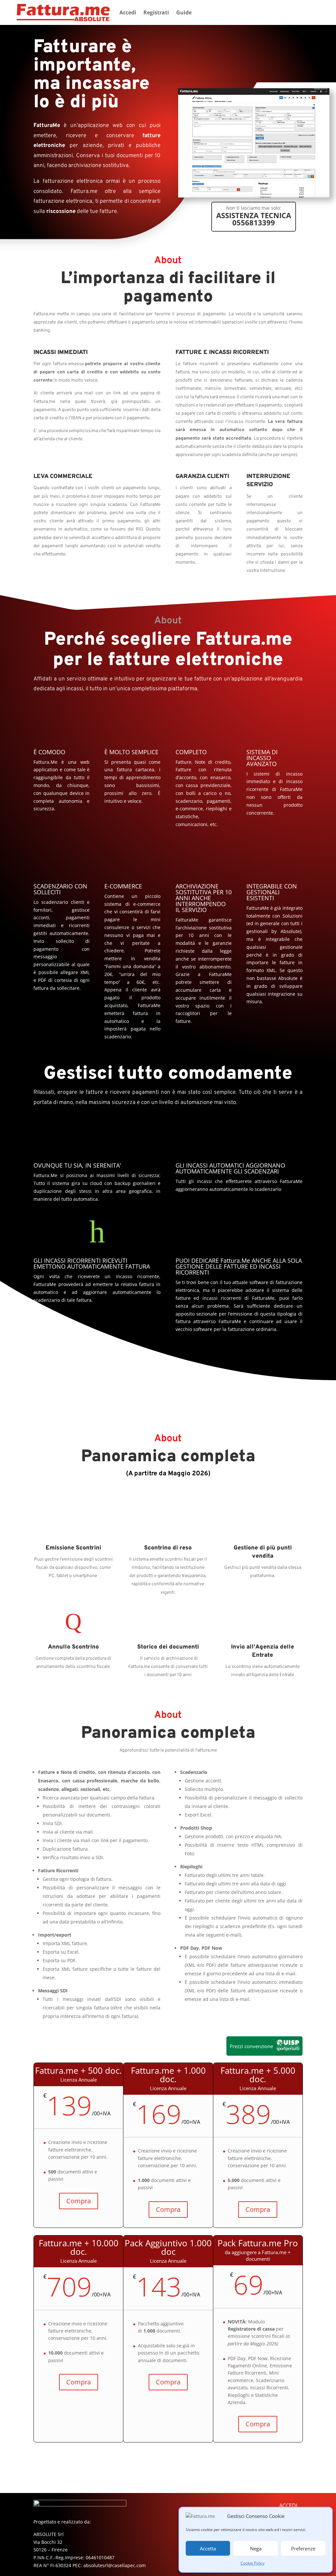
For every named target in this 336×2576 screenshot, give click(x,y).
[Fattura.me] (254, 196)
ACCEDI (288, 2505)
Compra (79, 2201)
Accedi (128, 12)
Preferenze (303, 2548)
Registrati (156, 12)
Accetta (208, 2548)
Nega (256, 2548)
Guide (184, 12)
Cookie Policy (252, 2563)
